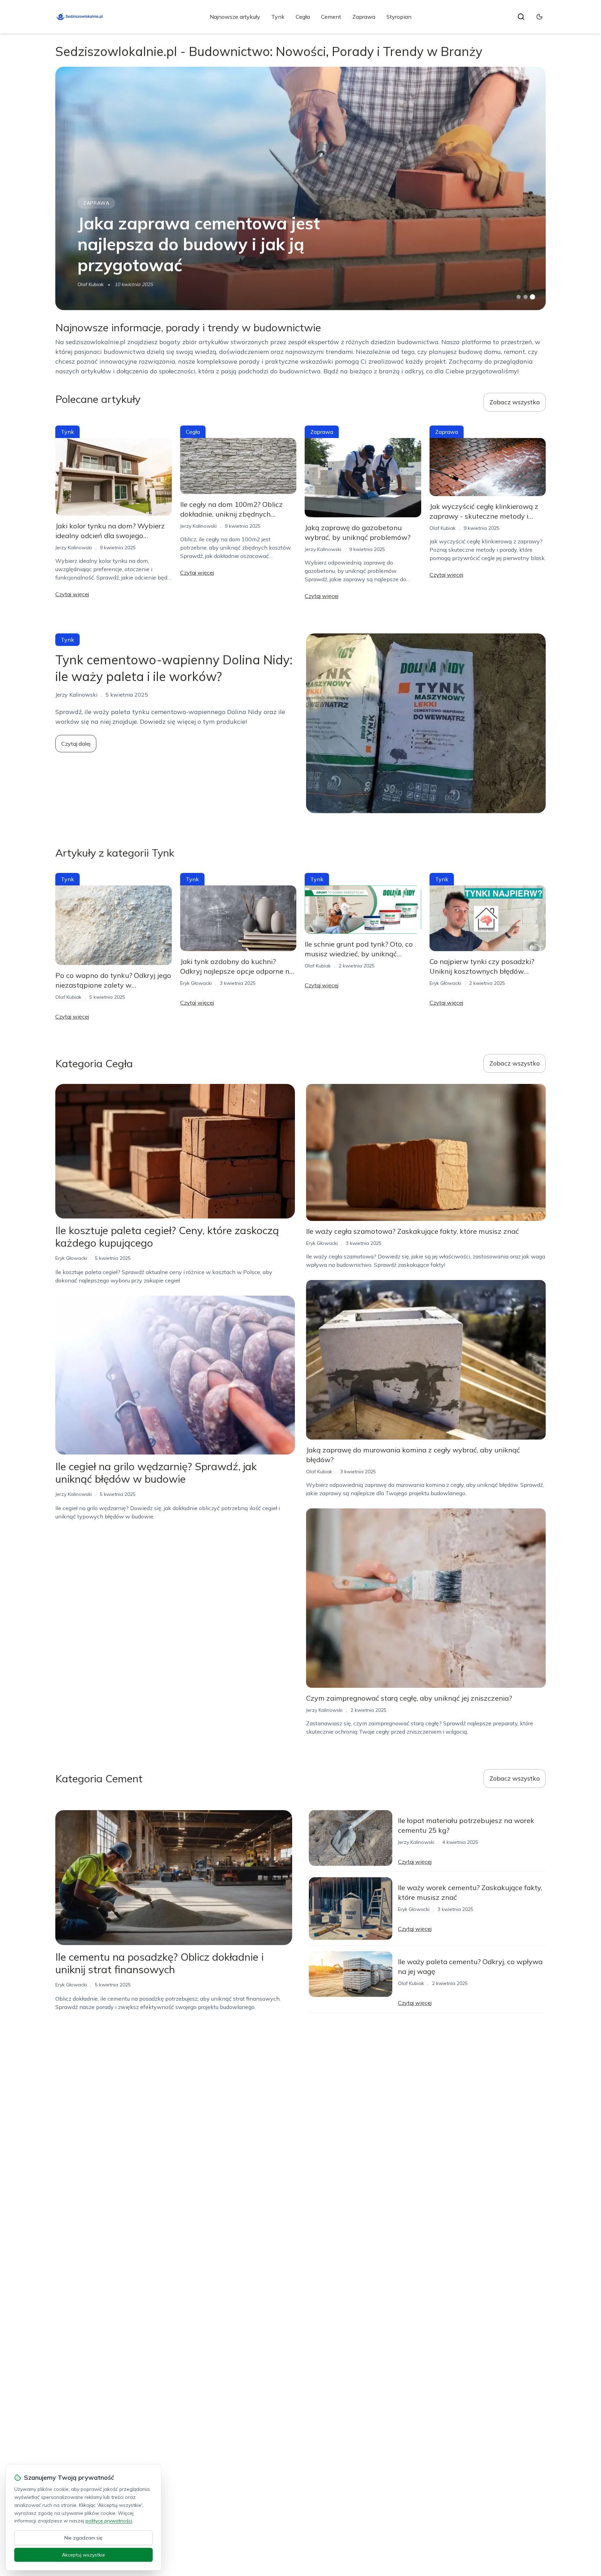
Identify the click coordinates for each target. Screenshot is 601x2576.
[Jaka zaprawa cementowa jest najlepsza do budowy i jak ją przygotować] (300, 188)
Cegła (303, 17)
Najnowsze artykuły (235, 17)
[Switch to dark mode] (539, 17)
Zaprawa (364, 17)
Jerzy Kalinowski (74, 548)
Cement (331, 17)
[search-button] (521, 17)
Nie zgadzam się (83, 2538)
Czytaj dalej (76, 744)
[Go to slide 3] (533, 297)
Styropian (399, 17)
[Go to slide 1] (519, 297)
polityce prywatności (109, 2521)
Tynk (278, 17)
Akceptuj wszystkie (83, 2555)
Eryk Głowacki (196, 983)
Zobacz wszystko (515, 402)
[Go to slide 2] (526, 297)
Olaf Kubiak (91, 284)
